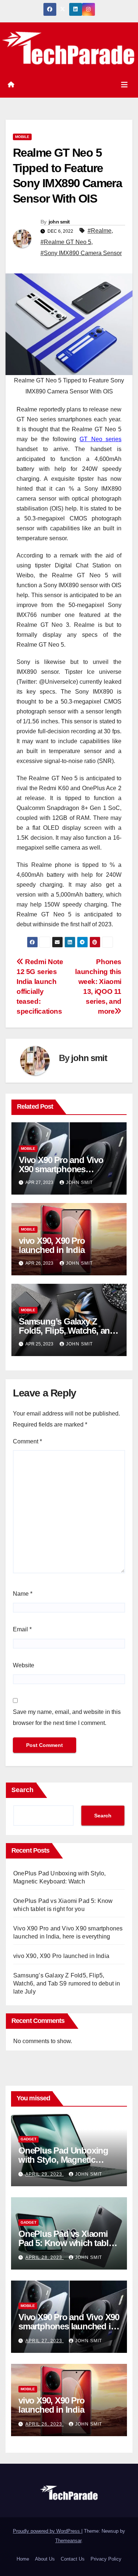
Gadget (29, 2139)
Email (22, 1629)
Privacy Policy (106, 2559)
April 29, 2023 (45, 2174)
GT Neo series (100, 439)
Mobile (22, 137)
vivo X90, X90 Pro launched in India (52, 1245)
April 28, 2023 (45, 2257)
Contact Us (73, 2559)
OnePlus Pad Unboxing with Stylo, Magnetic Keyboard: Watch (63, 2160)
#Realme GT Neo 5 (66, 242)
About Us (45, 2559)
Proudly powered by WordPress (47, 2531)
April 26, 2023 (45, 2424)
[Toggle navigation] (124, 85)
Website (24, 1665)
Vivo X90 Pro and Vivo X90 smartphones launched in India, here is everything (69, 2326)
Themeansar (68, 2541)
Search (22, 1790)
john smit (59, 222)
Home (23, 2559)
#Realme (100, 231)
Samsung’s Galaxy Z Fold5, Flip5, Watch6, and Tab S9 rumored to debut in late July (67, 1983)
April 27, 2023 (45, 2341)
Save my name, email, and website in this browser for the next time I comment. (67, 1717)
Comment (27, 1441)
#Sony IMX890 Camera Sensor (81, 253)
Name (23, 1594)
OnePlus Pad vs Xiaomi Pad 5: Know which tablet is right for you (67, 2243)
